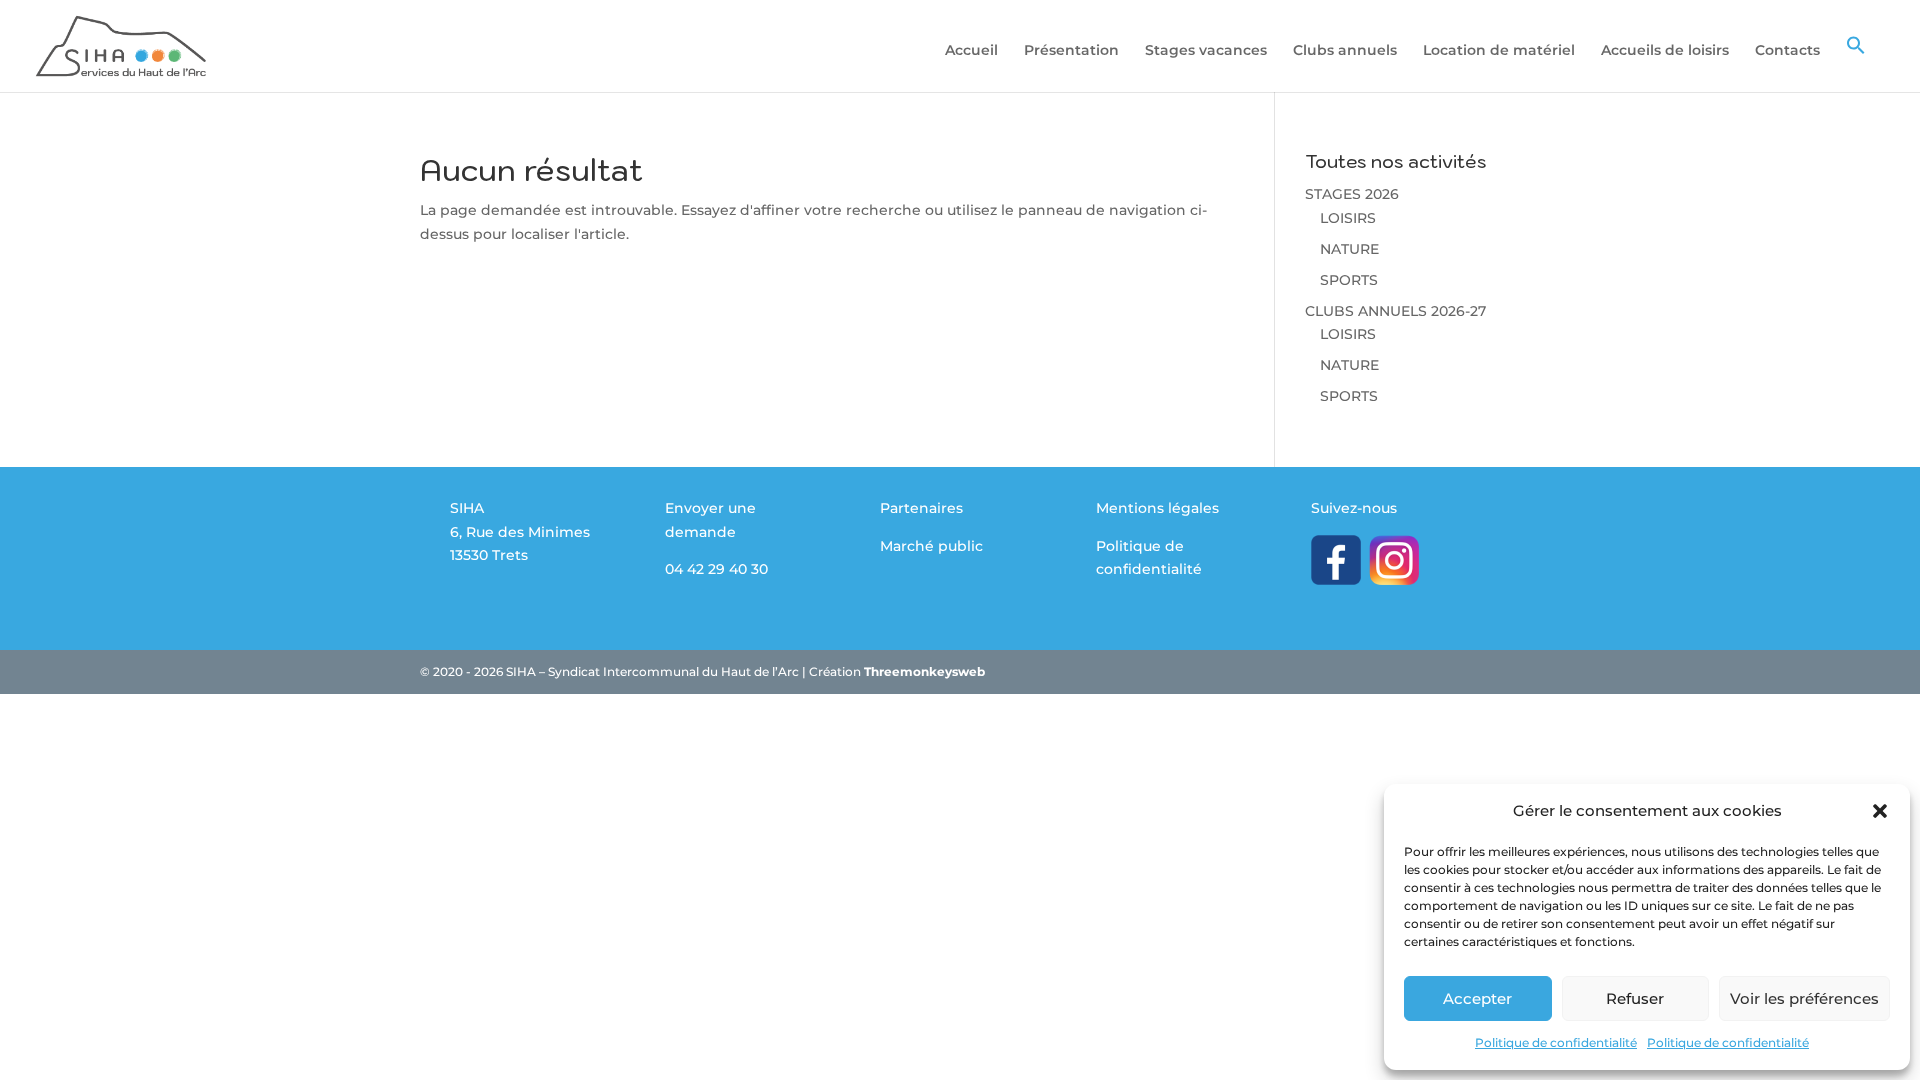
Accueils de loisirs (1665, 51)
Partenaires (921, 508)
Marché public (931, 546)
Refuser (1635, 998)
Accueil (971, 51)
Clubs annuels (1345, 51)
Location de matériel (1499, 51)
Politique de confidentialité (1556, 1042)
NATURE (1349, 249)
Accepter (1477, 998)
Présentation (1071, 51)
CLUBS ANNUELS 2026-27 (1395, 311)
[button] (1880, 811)
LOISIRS (1348, 218)
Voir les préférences (1804, 998)
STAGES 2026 (1352, 194)
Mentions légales (1157, 508)
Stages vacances (1206, 51)
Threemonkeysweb (924, 671)
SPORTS (1349, 280)
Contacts (1787, 51)
